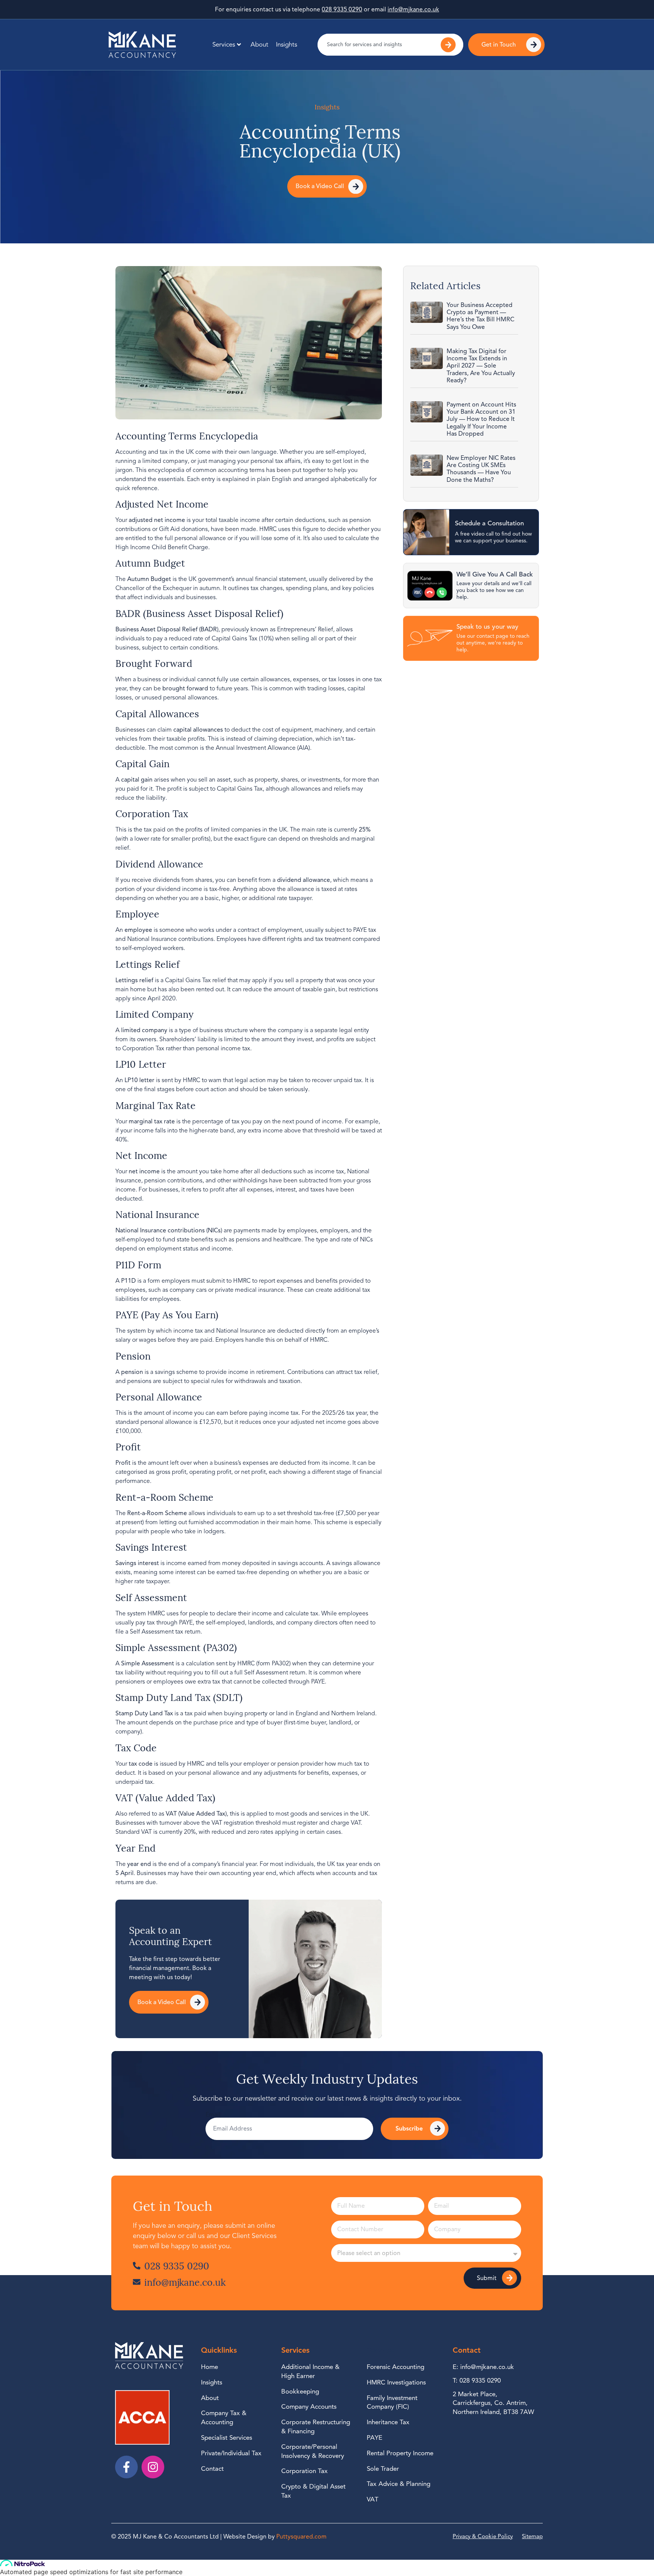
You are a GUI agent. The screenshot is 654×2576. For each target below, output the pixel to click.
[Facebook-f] (126, 2467)
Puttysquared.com (301, 2537)
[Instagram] (153, 2467)
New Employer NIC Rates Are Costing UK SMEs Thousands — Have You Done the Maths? (481, 469)
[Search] (449, 45)
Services (224, 44)
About (259, 44)
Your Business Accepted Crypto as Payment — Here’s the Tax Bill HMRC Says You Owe (480, 316)
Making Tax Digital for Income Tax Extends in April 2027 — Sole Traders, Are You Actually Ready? (481, 366)
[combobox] (374, 45)
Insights (287, 44)
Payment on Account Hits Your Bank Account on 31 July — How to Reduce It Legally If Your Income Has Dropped (481, 419)
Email (213, 2115)
